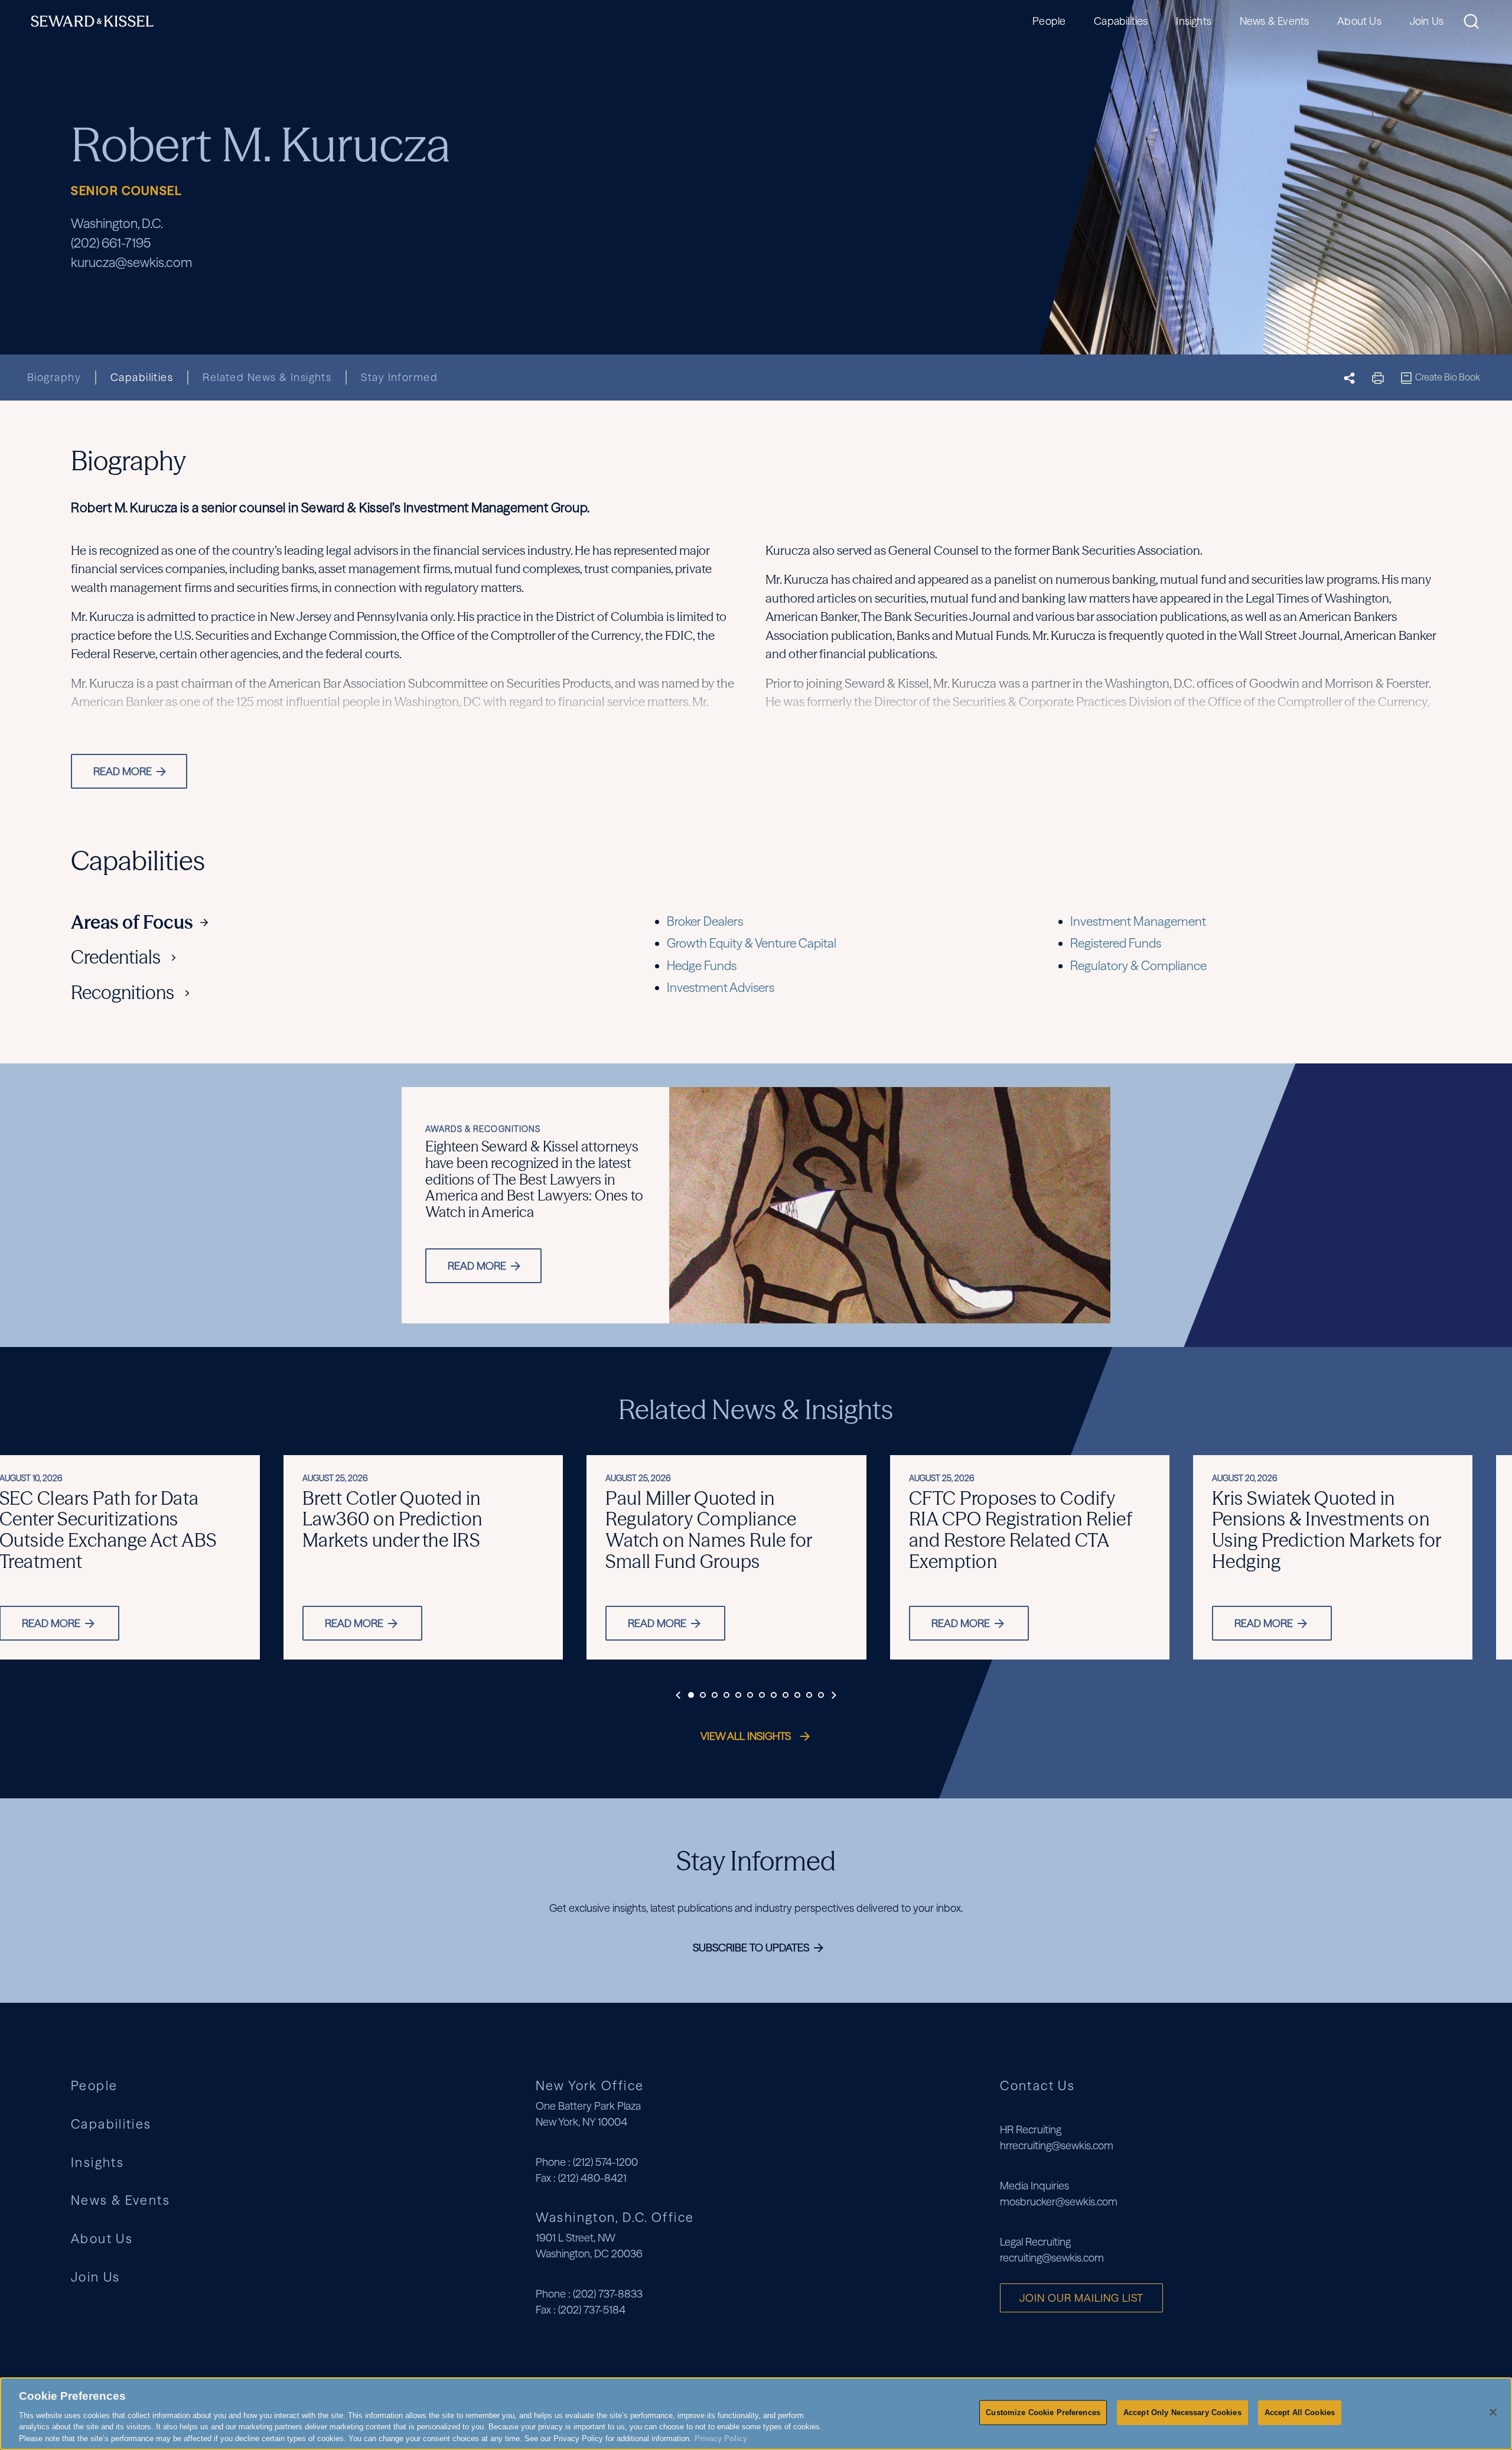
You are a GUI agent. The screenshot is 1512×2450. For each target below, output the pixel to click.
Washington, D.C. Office (615, 2217)
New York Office (590, 2085)
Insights (1193, 21)
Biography (54, 377)
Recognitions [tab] (123, 993)
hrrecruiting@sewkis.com (1057, 2145)
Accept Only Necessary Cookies (1182, 2412)
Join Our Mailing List (1081, 2298)
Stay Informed (399, 377)
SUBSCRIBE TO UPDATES (752, 1948)
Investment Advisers (721, 988)
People (1049, 21)
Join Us (1427, 21)
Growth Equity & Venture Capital (752, 943)
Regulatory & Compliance (1138, 966)
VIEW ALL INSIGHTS (747, 1736)
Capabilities (1121, 21)
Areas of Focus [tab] (132, 923)
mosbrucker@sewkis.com (1059, 2202)
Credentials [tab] (116, 958)
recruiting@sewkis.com (1052, 2258)
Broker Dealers (705, 921)
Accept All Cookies (1300, 2412)
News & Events (1274, 21)
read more (478, 1266)
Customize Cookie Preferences (1043, 2412)
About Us (1359, 21)
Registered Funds (1116, 943)
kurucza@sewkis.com (131, 263)
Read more (354, 1623)
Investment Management (1138, 921)
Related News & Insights (267, 377)
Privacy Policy (721, 2438)
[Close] (1493, 2412)
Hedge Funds (702, 966)
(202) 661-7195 (111, 243)
